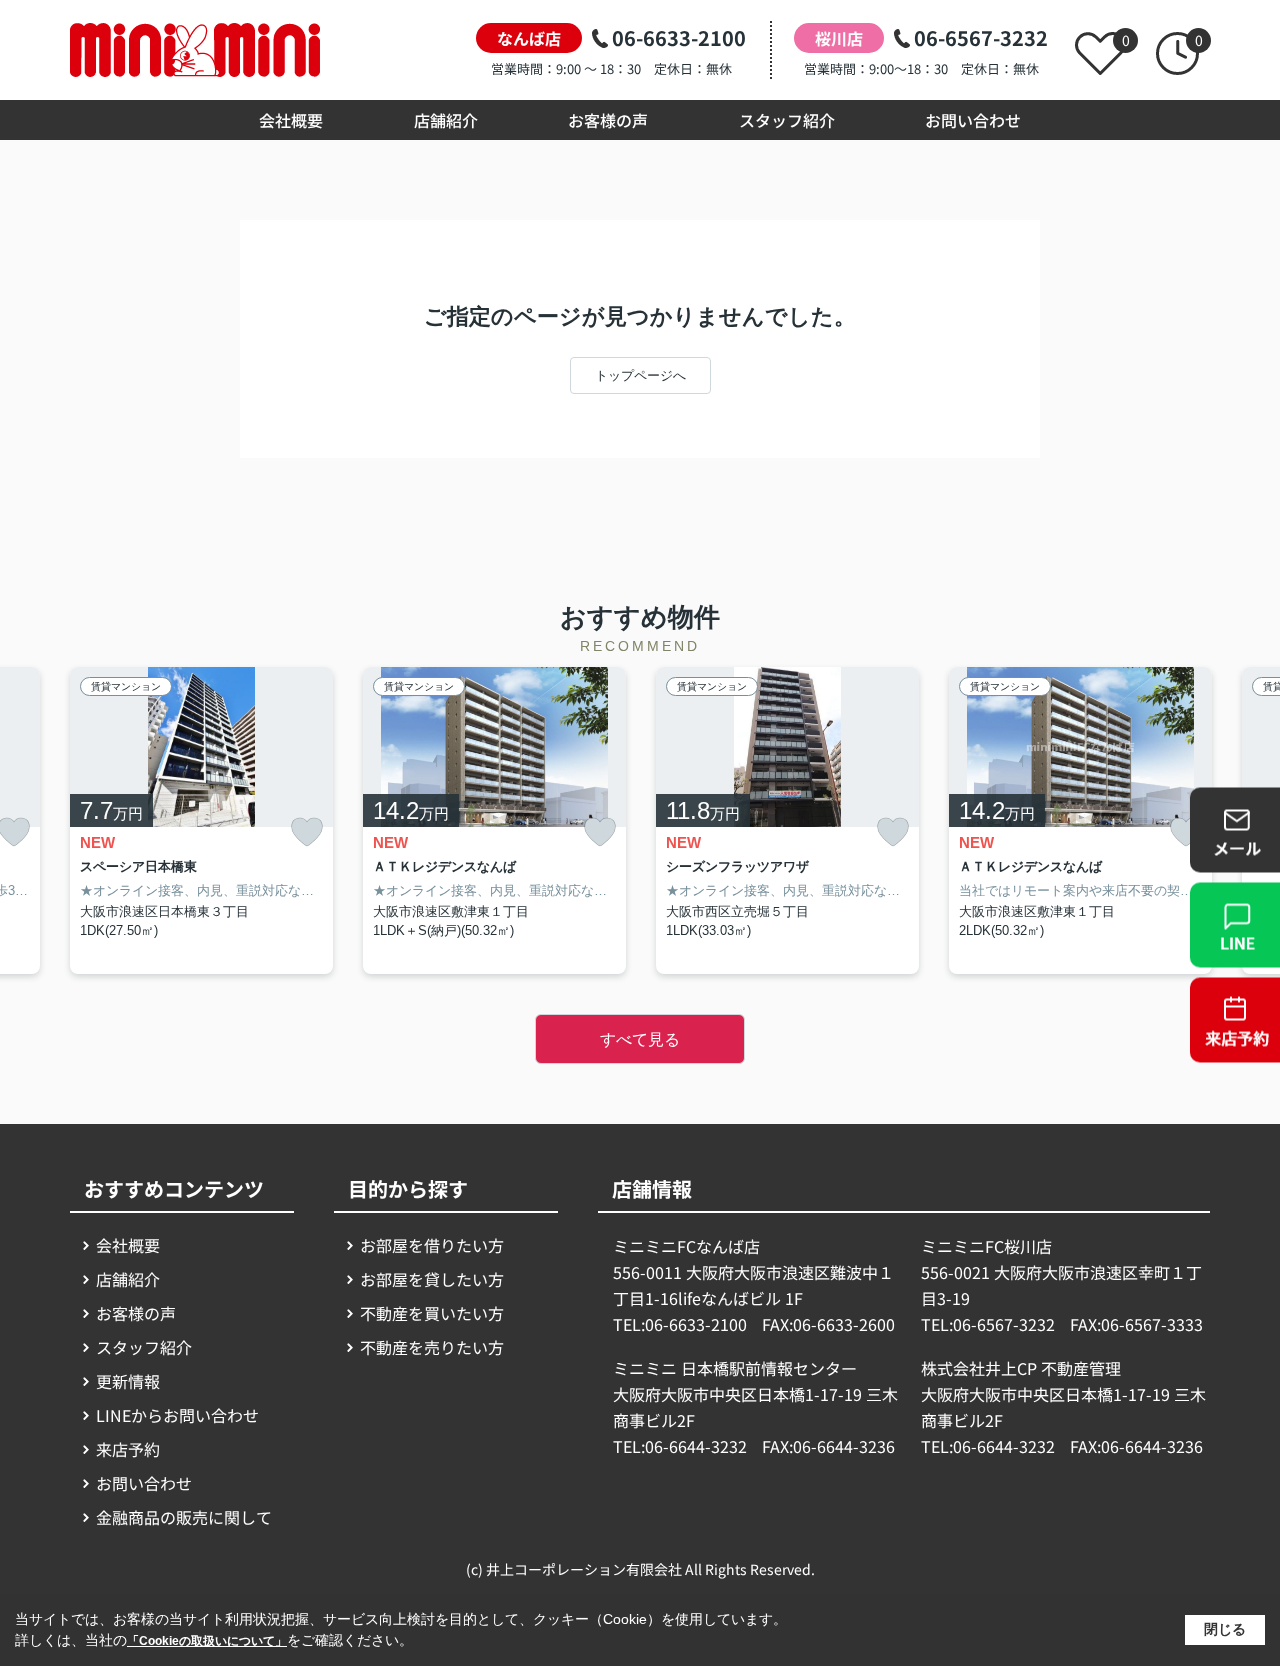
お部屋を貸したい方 (432, 1279)
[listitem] (201, 820)
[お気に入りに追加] (307, 832)
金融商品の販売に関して (184, 1517)
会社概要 (291, 120)
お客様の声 (608, 120)
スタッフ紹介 (787, 120)
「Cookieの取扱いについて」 (207, 1641)
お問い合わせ (973, 120)
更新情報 (128, 1381)
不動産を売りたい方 (432, 1347)
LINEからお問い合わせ (177, 1415)
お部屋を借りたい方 (432, 1245)
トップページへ (640, 375)
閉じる (1225, 1629)
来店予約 (128, 1449)
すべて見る (640, 1039)
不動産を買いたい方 (432, 1313)
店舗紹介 (446, 120)
